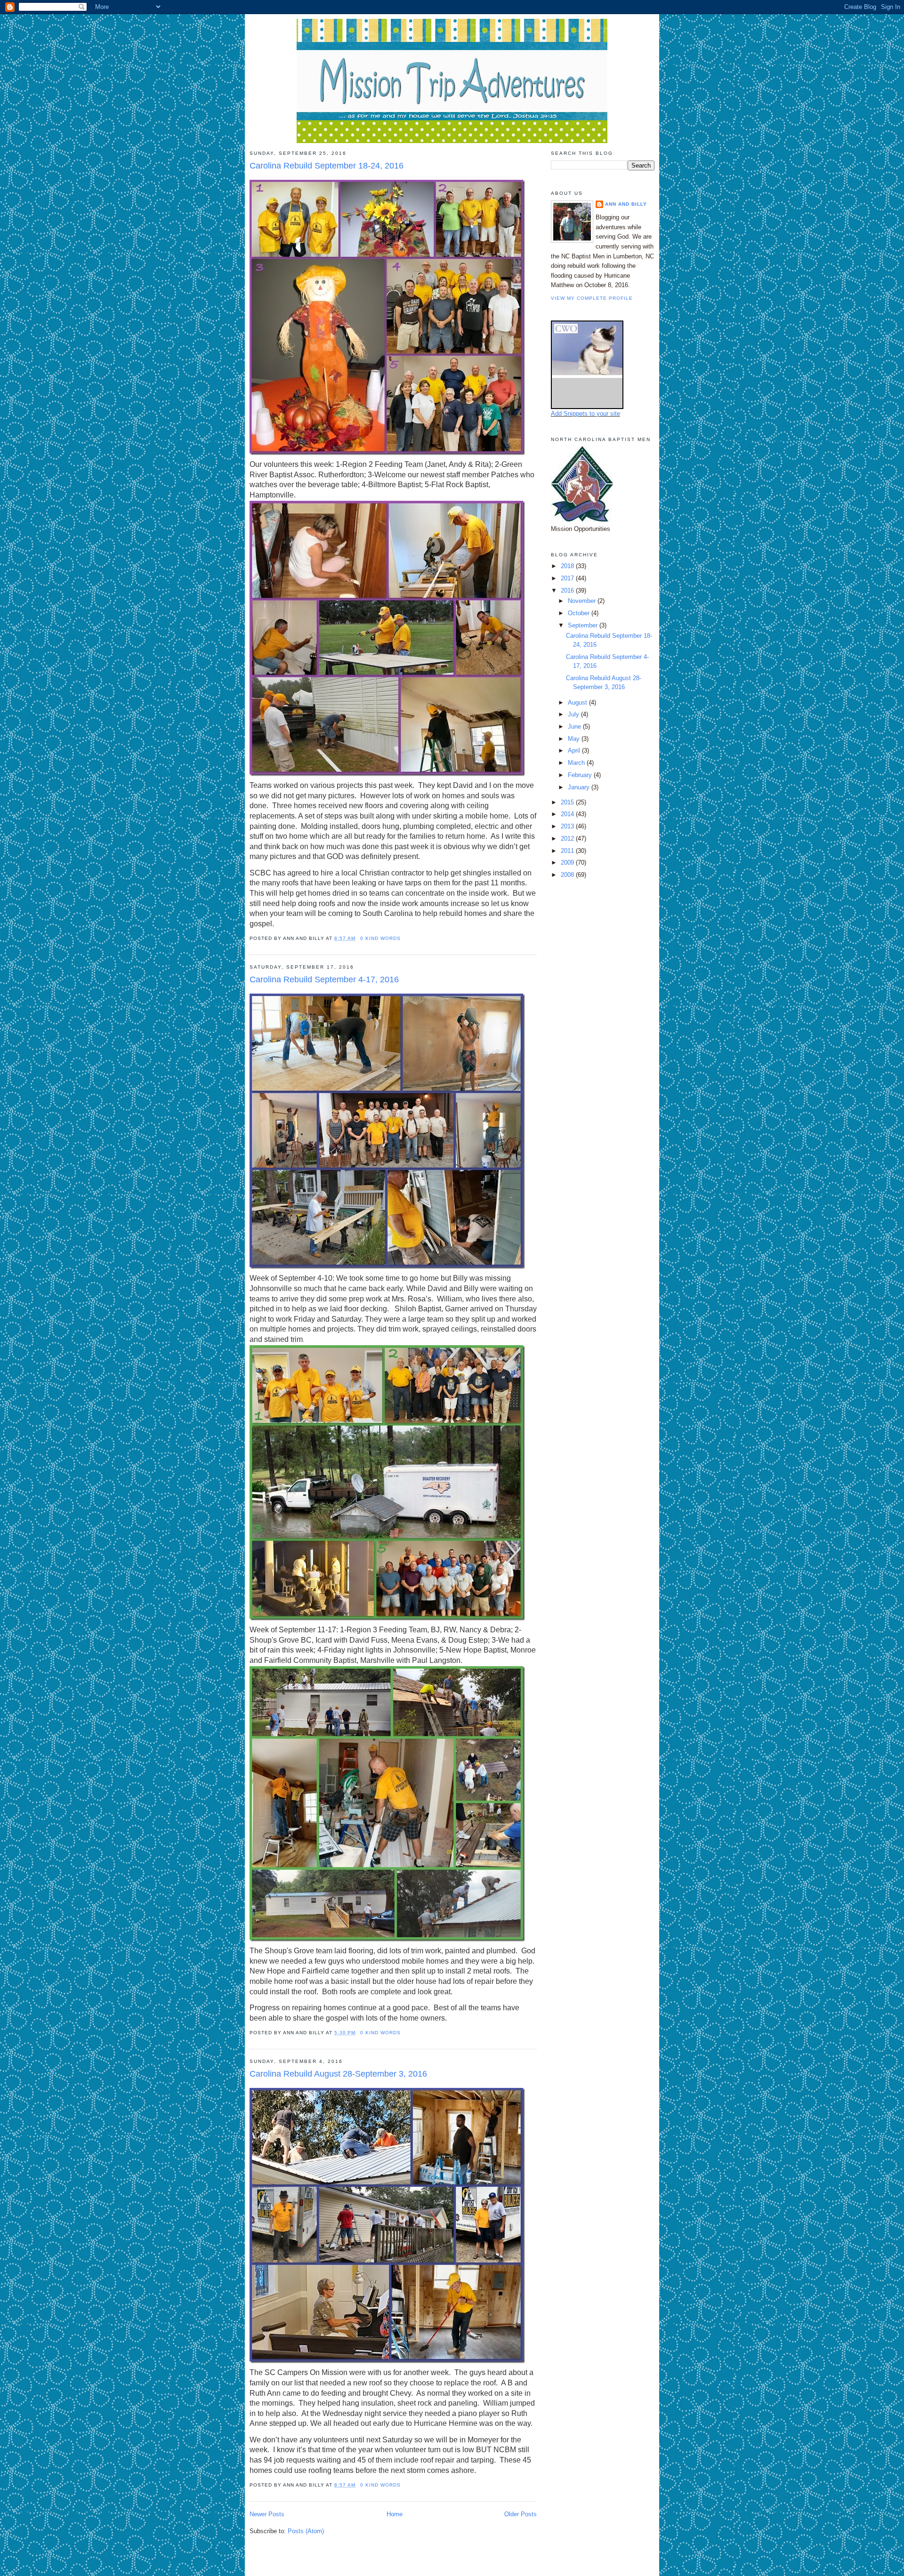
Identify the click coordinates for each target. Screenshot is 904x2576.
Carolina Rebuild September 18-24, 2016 (327, 166)
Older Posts (521, 2514)
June (575, 726)
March (577, 763)
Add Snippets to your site (585, 413)
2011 (568, 851)
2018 (568, 566)
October (580, 613)
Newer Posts (267, 2514)
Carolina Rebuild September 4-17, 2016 (324, 979)
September (584, 625)
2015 (568, 802)
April (575, 750)
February (581, 775)
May (575, 739)
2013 (568, 826)
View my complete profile (592, 298)
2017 (568, 578)
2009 (568, 863)
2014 (568, 814)
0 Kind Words (380, 938)
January (580, 787)
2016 (568, 590)
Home (395, 2514)
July (574, 714)
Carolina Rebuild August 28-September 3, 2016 (338, 2074)
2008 (568, 875)
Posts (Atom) (306, 2531)
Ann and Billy (626, 204)
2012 (568, 839)
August (578, 702)
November (583, 601)
